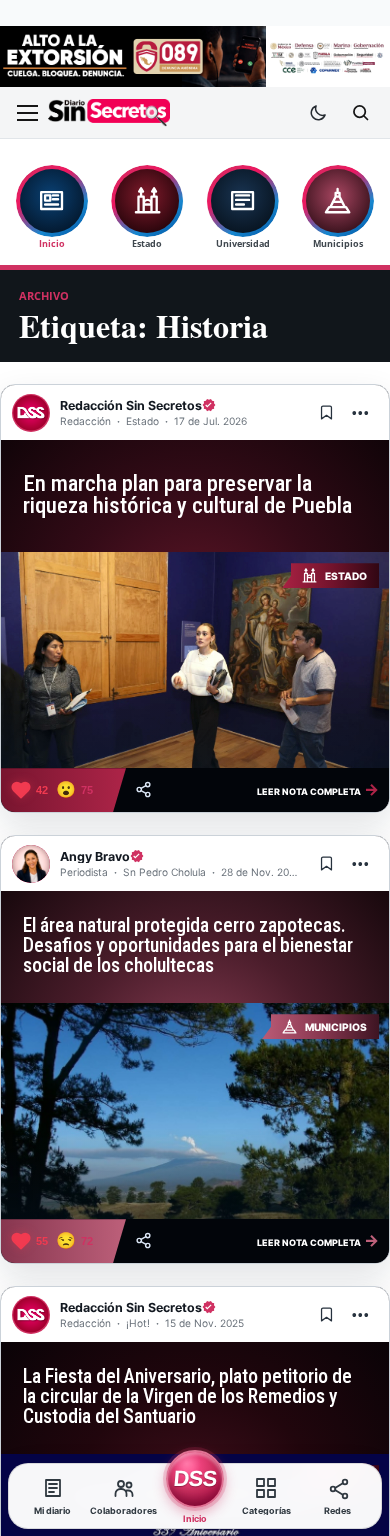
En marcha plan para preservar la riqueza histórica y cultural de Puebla (187, 495)
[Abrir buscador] (360, 113)
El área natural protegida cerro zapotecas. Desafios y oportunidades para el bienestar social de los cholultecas (188, 945)
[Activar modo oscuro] (318, 113)
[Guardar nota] (326, 413)
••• (361, 412)
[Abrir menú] (27, 113)
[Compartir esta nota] (143, 789)
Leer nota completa (318, 789)
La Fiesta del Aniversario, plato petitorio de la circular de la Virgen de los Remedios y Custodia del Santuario (187, 1396)
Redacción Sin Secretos (131, 405)
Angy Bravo (95, 856)
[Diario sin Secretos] (109, 112)
